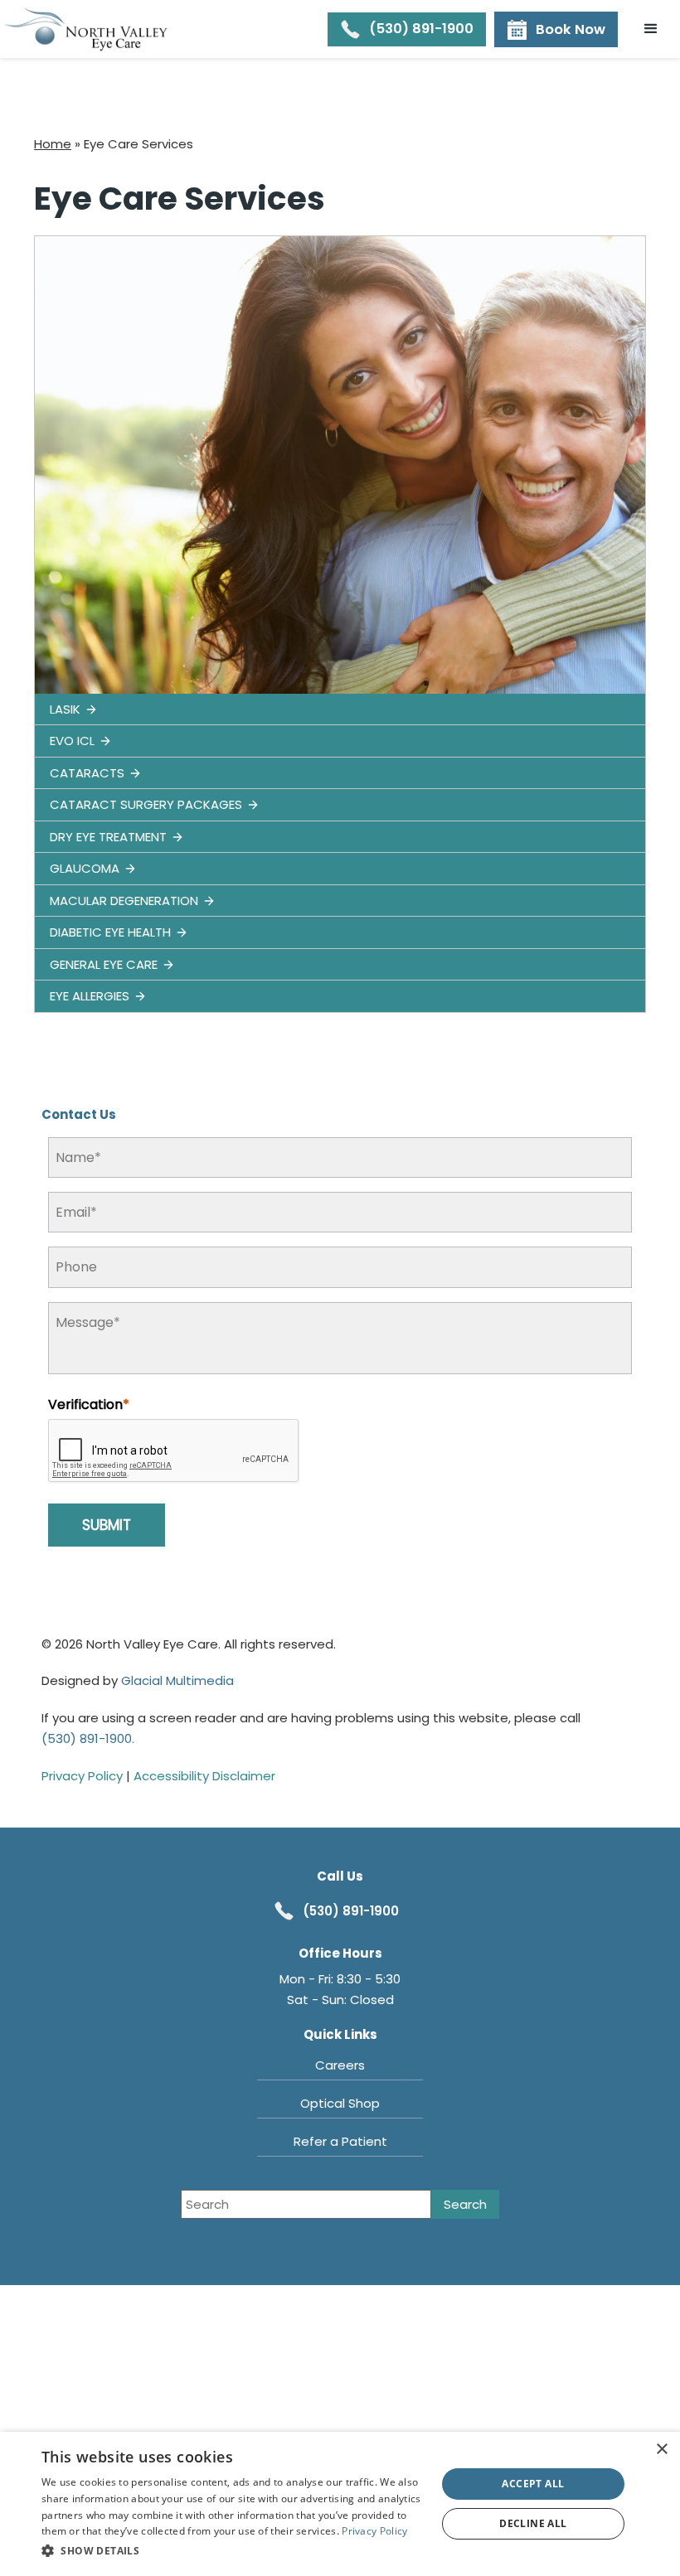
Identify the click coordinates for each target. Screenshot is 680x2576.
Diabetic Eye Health (110, 932)
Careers (340, 2065)
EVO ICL (72, 741)
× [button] (661, 2450)
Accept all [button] (533, 2484)
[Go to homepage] (87, 29)
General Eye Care (104, 964)
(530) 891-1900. (88, 1738)
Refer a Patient (340, 2141)
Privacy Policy (82, 1776)
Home (53, 144)
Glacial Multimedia (177, 1680)
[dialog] (340, 2504)
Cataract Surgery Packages (146, 804)
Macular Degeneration (124, 901)
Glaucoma (85, 868)
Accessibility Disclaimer (204, 1776)
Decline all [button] (533, 2523)
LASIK (65, 709)
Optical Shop (340, 2103)
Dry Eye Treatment (108, 837)
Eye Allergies (90, 996)
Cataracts (87, 773)
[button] (651, 29)
